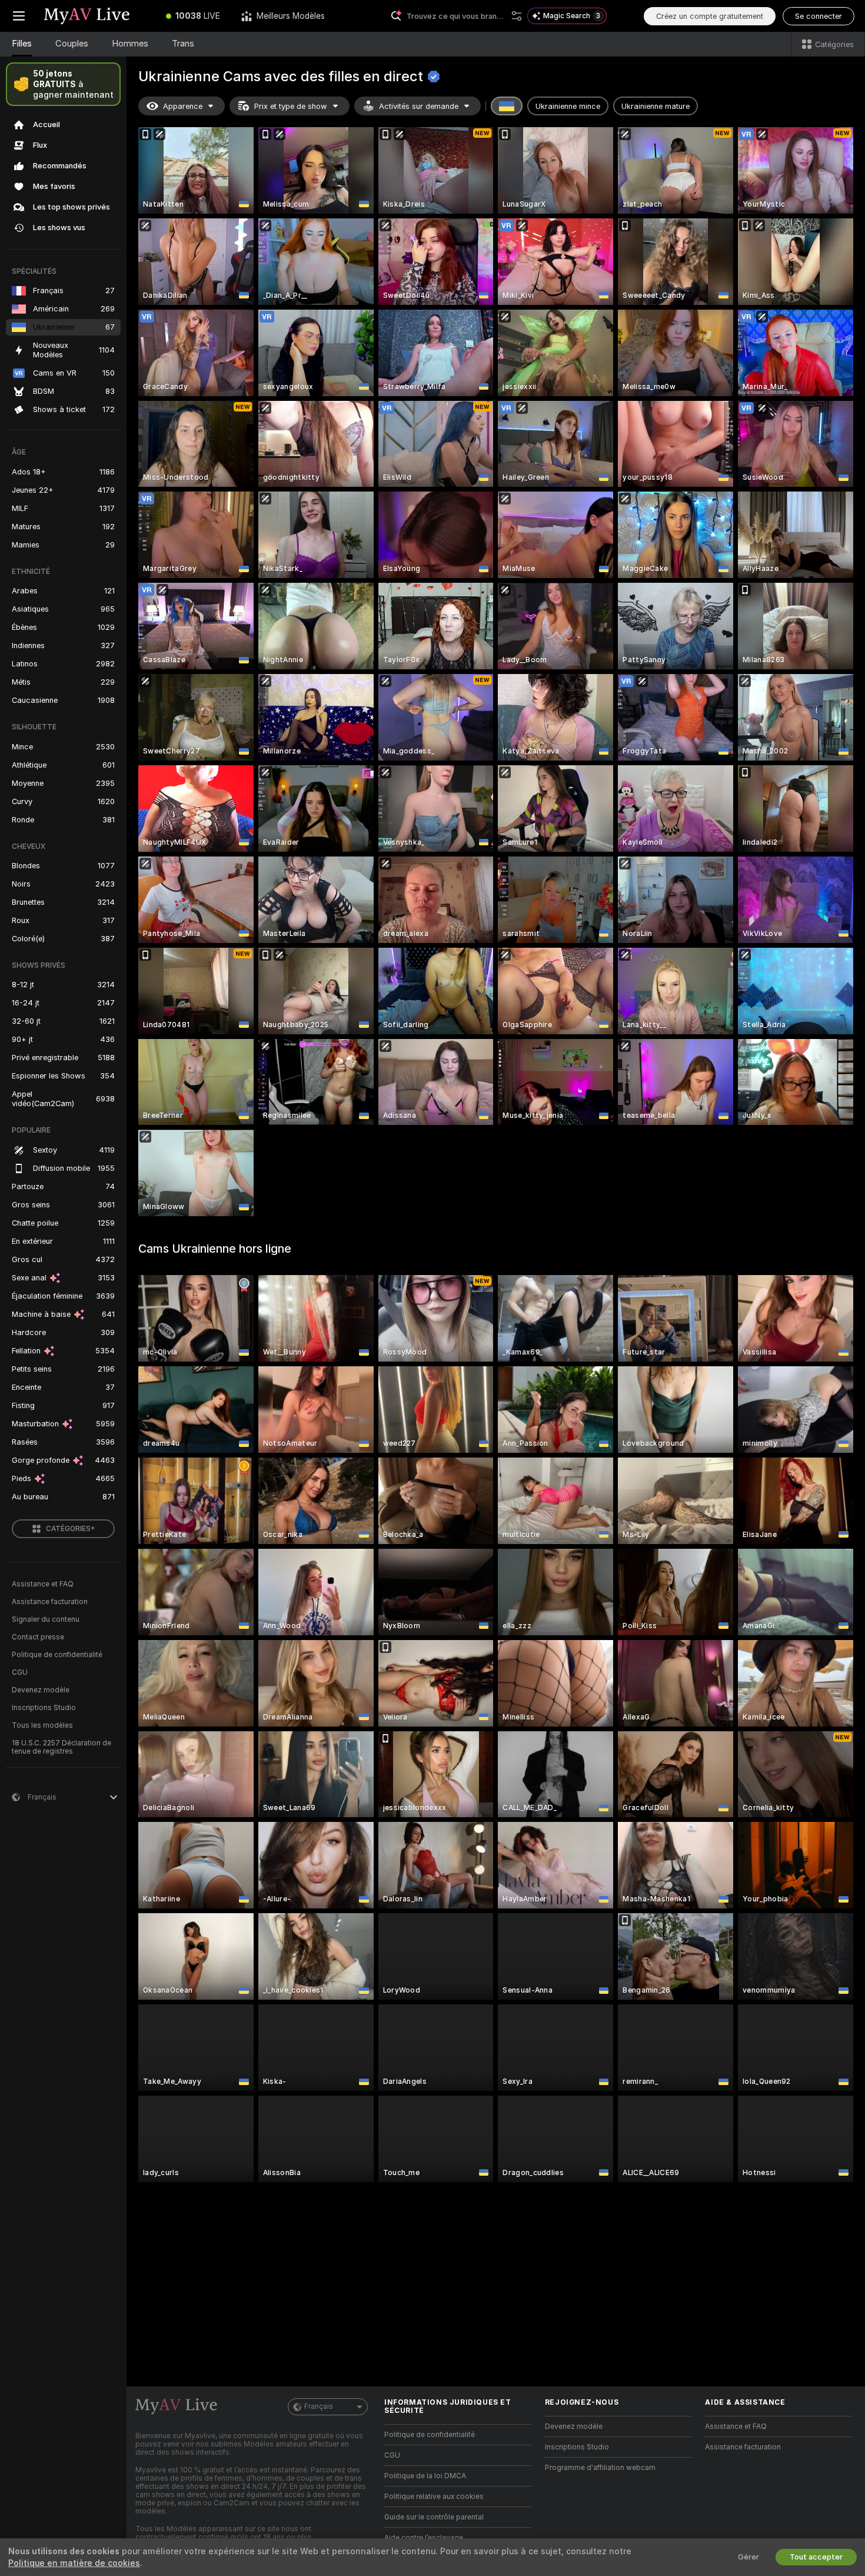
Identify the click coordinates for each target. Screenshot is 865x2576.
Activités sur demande (419, 106)
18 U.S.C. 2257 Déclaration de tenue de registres (61, 1747)
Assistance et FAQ (43, 1584)
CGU (20, 1672)
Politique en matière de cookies (74, 2563)
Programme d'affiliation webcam (600, 2468)
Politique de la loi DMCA (425, 2476)
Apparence (183, 106)
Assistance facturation (50, 1602)
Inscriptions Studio (44, 1708)
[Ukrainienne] (507, 106)
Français (319, 2406)
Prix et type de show (291, 106)
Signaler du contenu (46, 1619)
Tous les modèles (42, 1725)
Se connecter (819, 16)
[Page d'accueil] (97, 16)
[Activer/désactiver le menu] (19, 16)
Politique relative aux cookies (434, 2497)
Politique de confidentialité (57, 1655)
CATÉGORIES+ (71, 1529)
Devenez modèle (41, 1690)
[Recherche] (517, 16)
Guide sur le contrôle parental (434, 2517)
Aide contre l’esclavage (424, 2538)
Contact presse (38, 1637)
